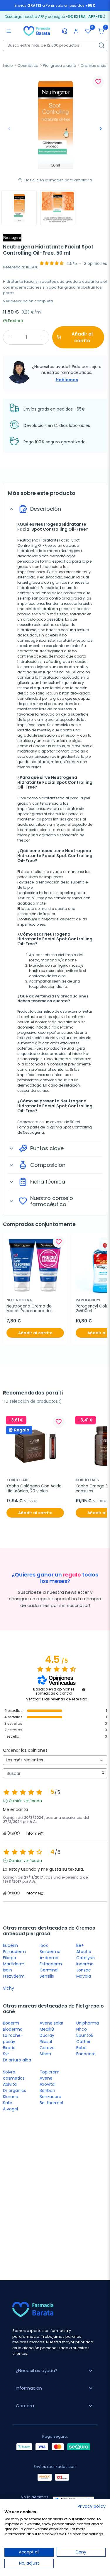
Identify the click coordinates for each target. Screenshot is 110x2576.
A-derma (49, 1958)
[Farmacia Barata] (37, 31)
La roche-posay (13, 2038)
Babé (81, 2048)
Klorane (11, 2097)
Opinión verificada (25, 1801)
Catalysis (86, 1958)
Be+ (80, 1945)
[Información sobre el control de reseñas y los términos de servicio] (84, 1690)
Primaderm (14, 1952)
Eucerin (10, 1945)
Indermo (85, 1964)
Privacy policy (92, 2506)
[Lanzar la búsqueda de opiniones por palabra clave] (103, 1774)
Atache (84, 1952)
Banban (47, 2090)
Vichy (9, 1988)
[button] (101, 31)
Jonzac (84, 1970)
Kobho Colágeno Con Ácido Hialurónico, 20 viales (35, 1489)
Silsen (45, 2054)
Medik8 (47, 2029)
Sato (8, 2103)
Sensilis (47, 1976)
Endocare (86, 2054)
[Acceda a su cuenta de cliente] (76, 31)
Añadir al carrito (82, 337)
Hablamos (67, 380)
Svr (6, 2054)
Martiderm (14, 1964)
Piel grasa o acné (60, 65)
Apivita (10, 2084)
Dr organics (15, 2090)
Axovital (48, 2084)
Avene (46, 2078)
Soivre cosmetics (14, 2075)
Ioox (44, 1945)
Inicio (8, 65)
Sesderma (50, 1952)
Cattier (83, 2042)
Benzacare (50, 2097)
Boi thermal (51, 2103)
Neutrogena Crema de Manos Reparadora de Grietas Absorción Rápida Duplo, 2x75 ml (32, 1309)
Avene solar (51, 2023)
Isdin (7, 1970)
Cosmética (28, 65)
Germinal (49, 1970)
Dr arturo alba (17, 2060)
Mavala (84, 1976)
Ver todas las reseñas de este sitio (57, 1699)
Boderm (11, 2023)
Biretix (9, 2048)
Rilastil (46, 2042)
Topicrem (50, 2072)
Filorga (10, 1958)
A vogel (10, 2109)
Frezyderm (14, 1976)
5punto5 (85, 2035)
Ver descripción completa (28, 301)
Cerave (47, 2048)
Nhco (82, 2029)
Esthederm (51, 1964)
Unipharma (88, 2023)
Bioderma (13, 2029)
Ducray (47, 2035)
